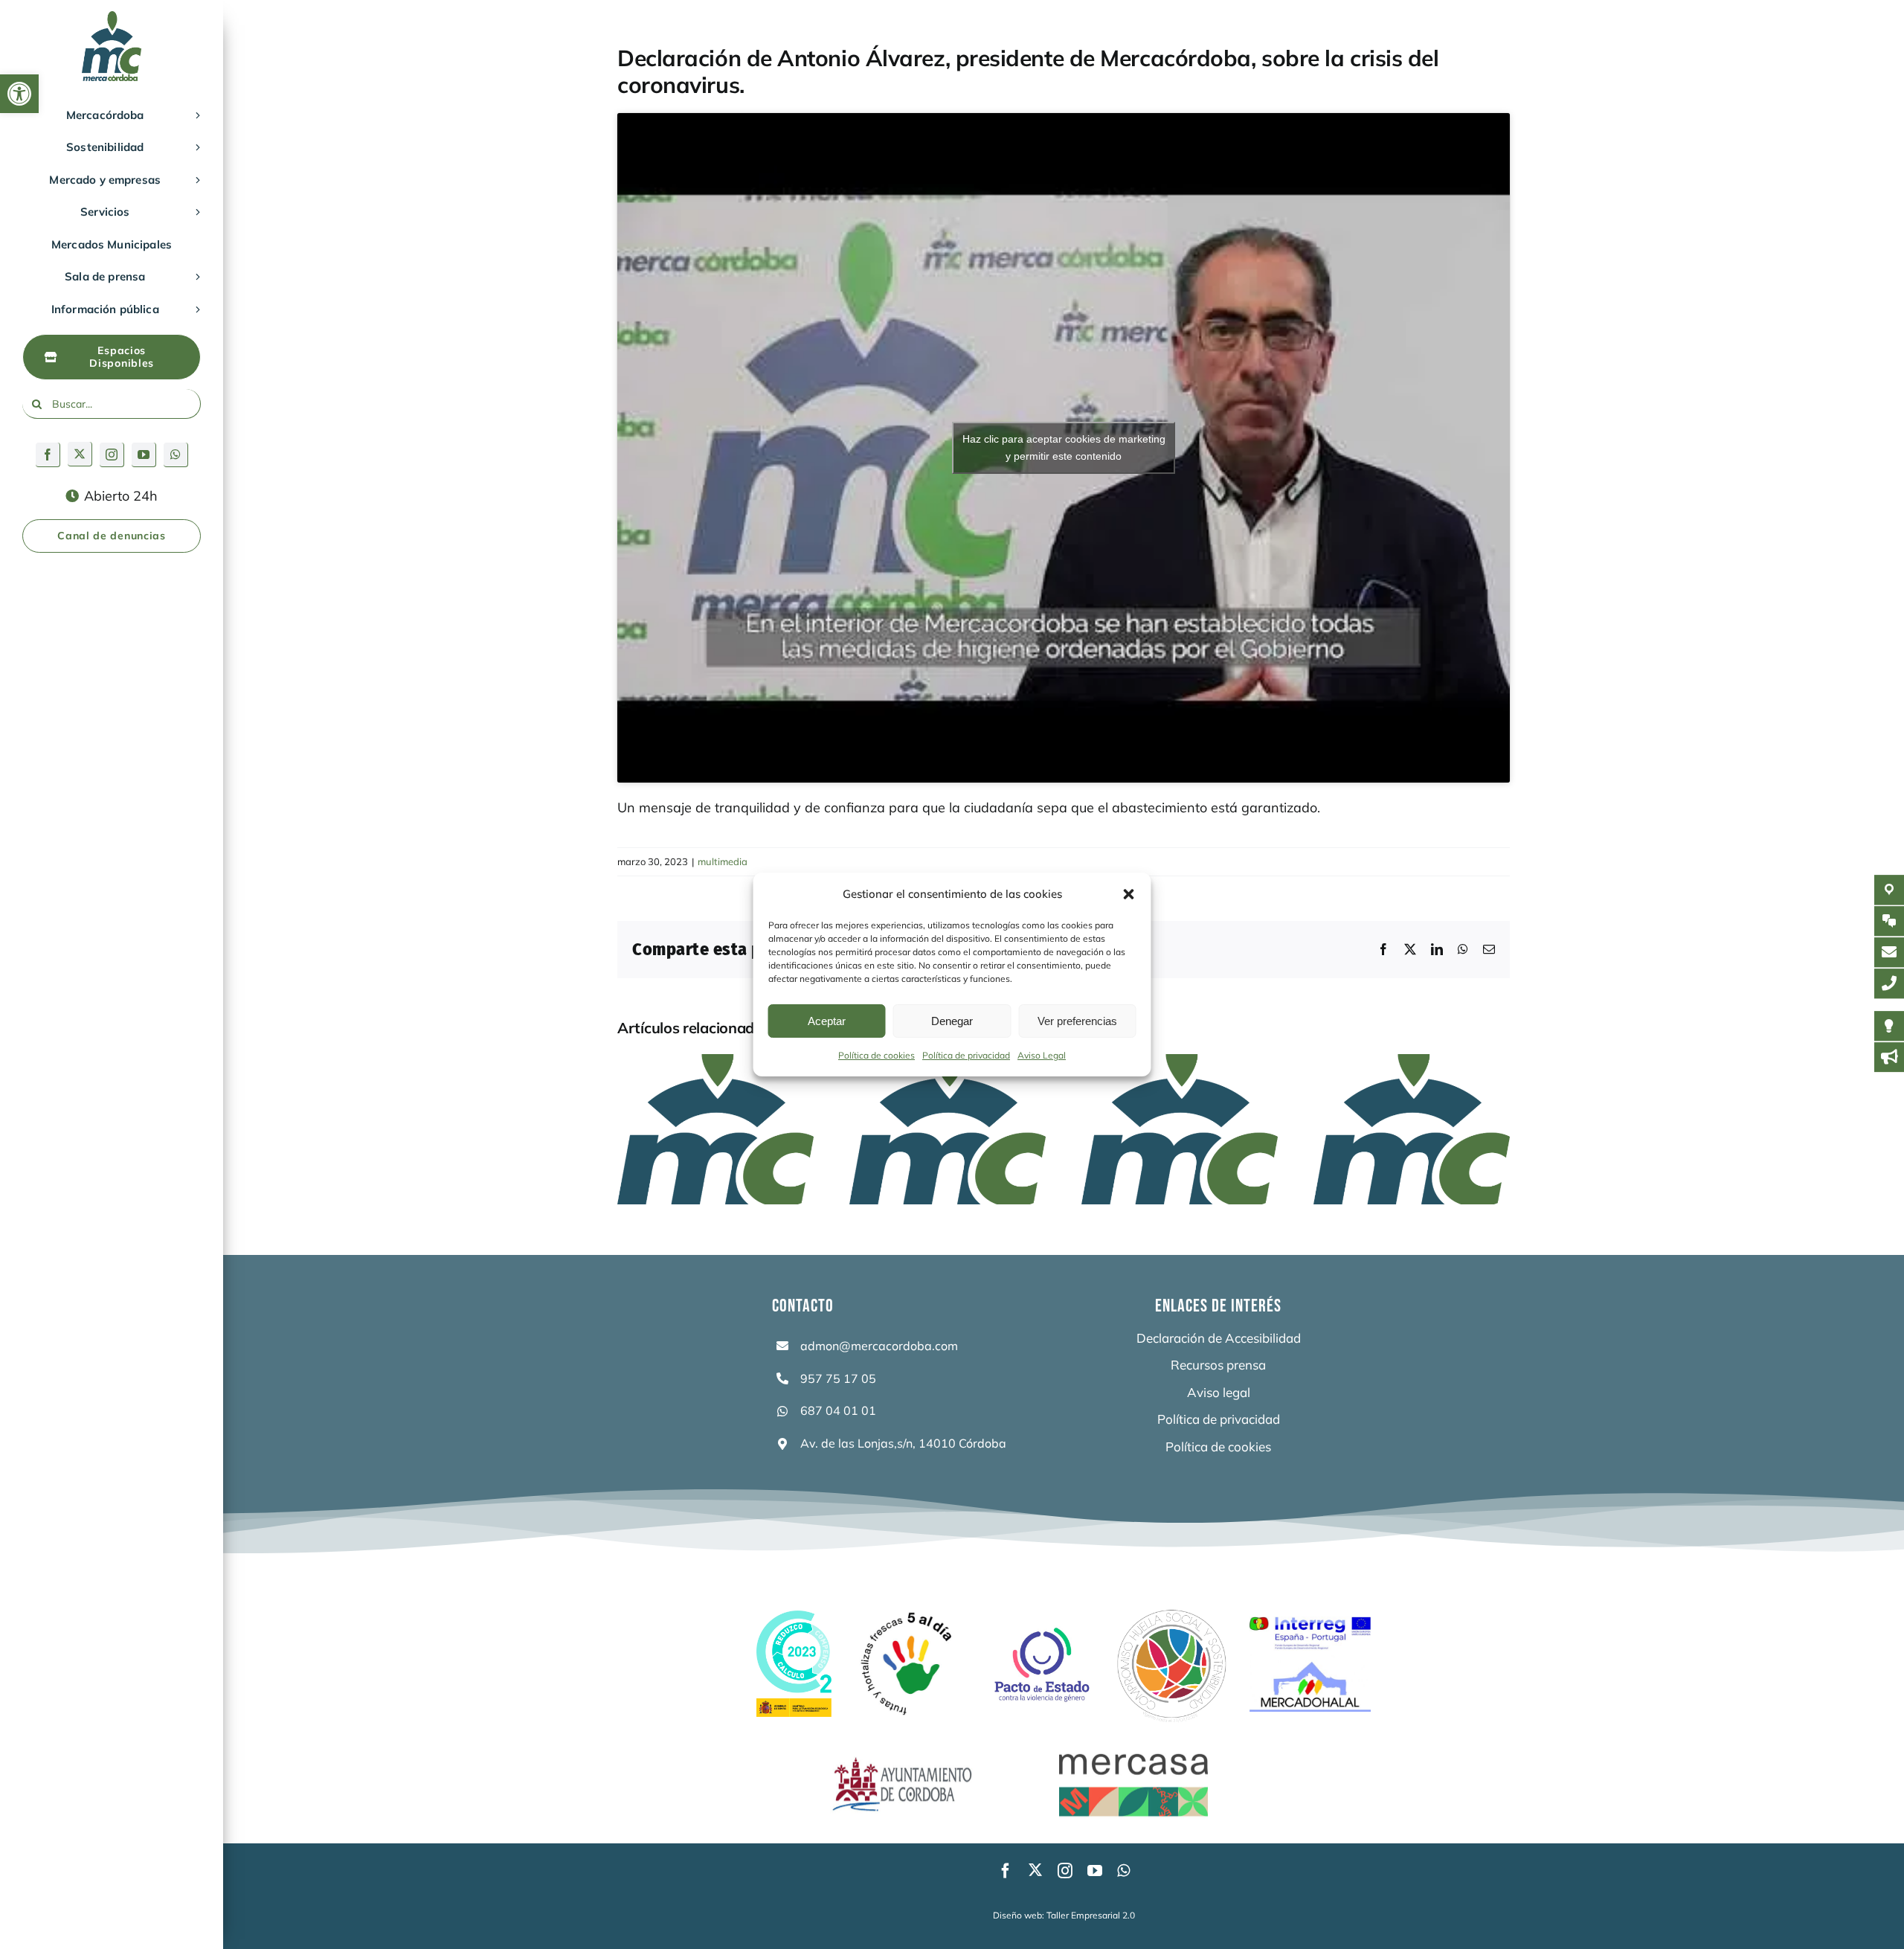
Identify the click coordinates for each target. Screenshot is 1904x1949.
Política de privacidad (966, 1055)
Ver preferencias (1077, 1021)
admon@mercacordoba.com (879, 1346)
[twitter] (80, 454)
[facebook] (48, 455)
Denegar (952, 1021)
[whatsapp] (176, 455)
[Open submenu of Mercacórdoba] (195, 115)
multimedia (723, 861)
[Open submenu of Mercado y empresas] (195, 180)
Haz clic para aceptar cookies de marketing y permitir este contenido (1064, 447)
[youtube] (144, 455)
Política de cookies (877, 1055)
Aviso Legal (1042, 1055)
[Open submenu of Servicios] (195, 212)
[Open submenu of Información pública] (195, 309)
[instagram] (112, 455)
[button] (19, 94)
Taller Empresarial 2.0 (1091, 1915)
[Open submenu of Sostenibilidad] (195, 147)
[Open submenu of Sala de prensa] (195, 277)
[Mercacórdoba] (112, 17)
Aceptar (827, 1021)
